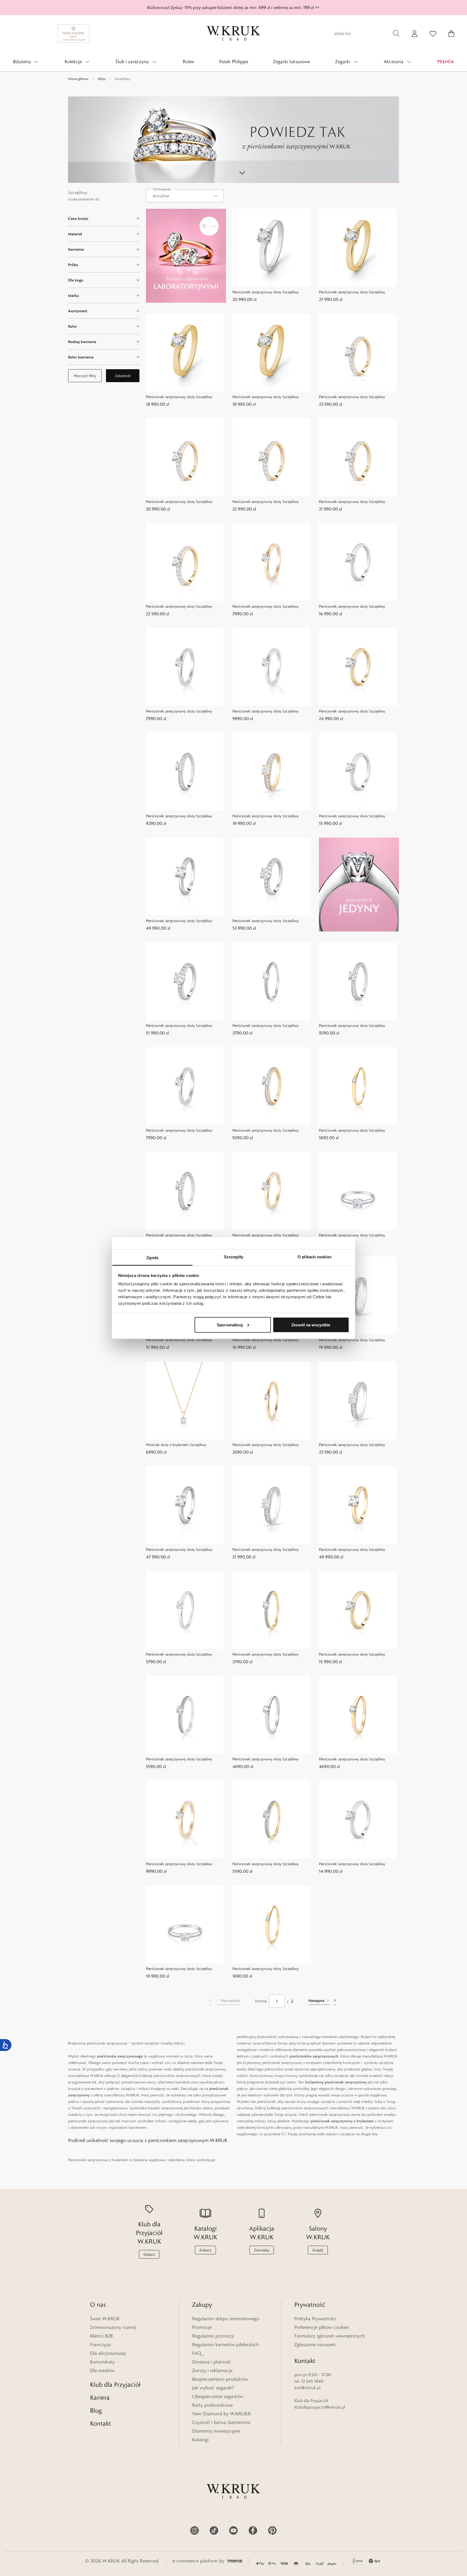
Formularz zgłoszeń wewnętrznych (330, 2336)
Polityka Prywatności (315, 2319)
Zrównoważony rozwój (113, 2327)
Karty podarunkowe (212, 2405)
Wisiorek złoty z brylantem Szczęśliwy (176, 1445)
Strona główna (78, 79)
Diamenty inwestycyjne (216, 2431)
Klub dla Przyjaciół (115, 2384)
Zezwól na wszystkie (311, 1325)
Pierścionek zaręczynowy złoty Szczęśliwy (266, 292)
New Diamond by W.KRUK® (222, 2414)
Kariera (100, 2397)
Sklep (101, 79)
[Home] (234, 33)
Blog (96, 2410)
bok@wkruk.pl (307, 2388)
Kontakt (101, 2423)
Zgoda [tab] (153, 1258)
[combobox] (185, 196)
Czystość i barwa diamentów (221, 2422)
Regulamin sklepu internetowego (226, 2319)
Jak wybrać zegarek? (213, 2388)
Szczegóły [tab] (234, 1257)
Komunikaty (102, 2362)
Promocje (202, 2327)
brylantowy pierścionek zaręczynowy (336, 2082)
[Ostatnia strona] (335, 2001)
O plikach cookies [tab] (315, 1257)
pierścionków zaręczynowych (314, 2056)
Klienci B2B (101, 2336)
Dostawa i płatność (212, 2362)
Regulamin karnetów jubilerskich (226, 2345)
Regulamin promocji (213, 2336)
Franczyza (100, 2345)
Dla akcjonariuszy (108, 2353)
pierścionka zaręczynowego (120, 2056)
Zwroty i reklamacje (212, 2370)
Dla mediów (102, 2370)
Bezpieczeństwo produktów (220, 2379)
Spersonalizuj (230, 1325)
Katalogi (200, 2440)
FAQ (197, 2353)
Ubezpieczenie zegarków (218, 2396)
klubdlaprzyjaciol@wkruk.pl (320, 2407)
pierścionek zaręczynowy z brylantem (342, 2121)
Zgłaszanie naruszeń (315, 2345)
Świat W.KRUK (105, 2319)
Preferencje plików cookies (322, 2327)
